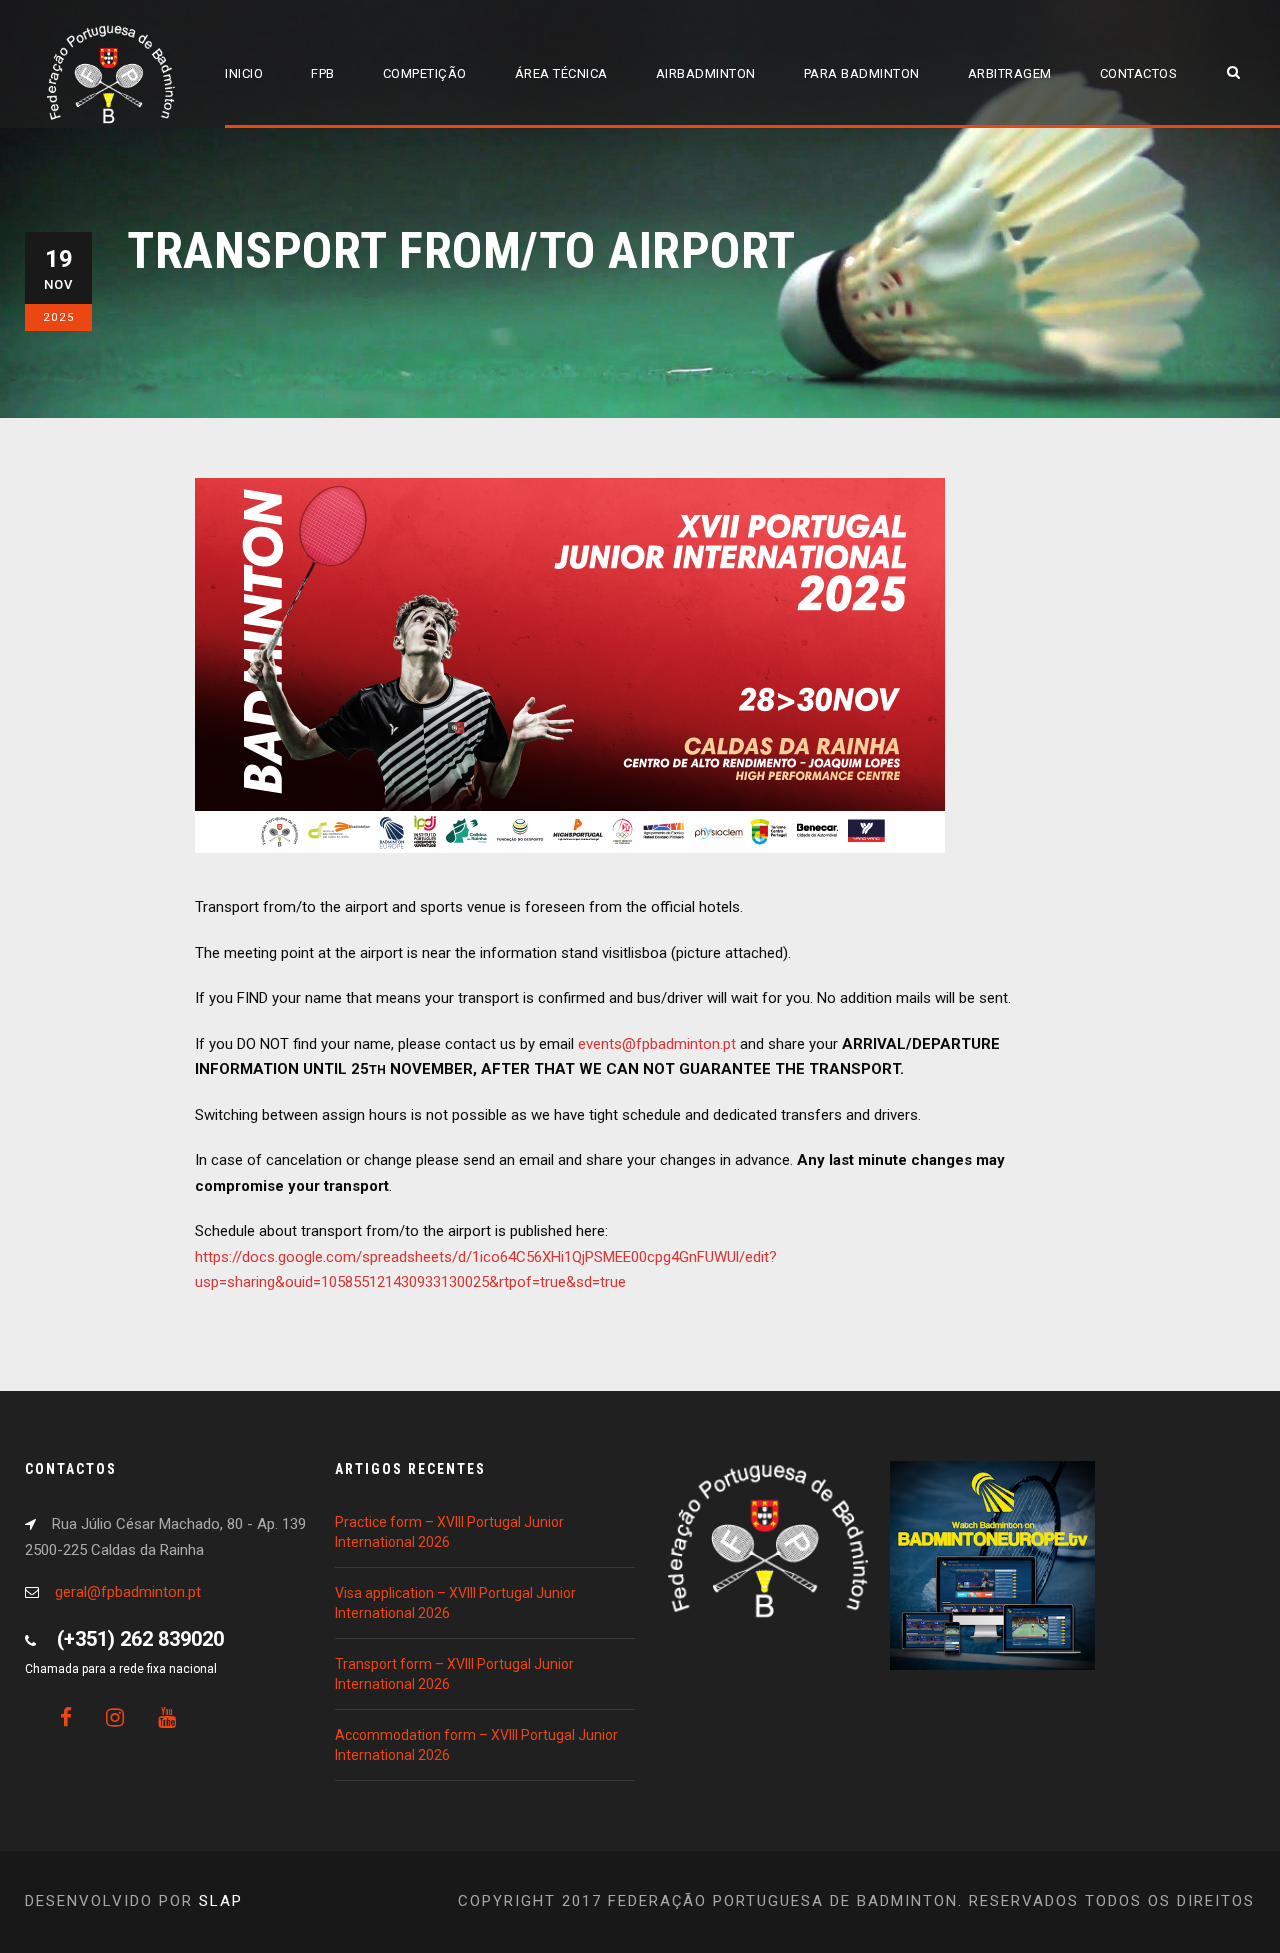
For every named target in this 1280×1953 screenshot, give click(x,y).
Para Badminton (862, 73)
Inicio (244, 73)
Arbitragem (1010, 73)
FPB (323, 73)
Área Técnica (561, 73)
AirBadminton (706, 73)
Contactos (1139, 73)
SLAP (221, 1901)
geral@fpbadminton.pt (128, 1592)
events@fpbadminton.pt (657, 1044)
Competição (425, 73)
